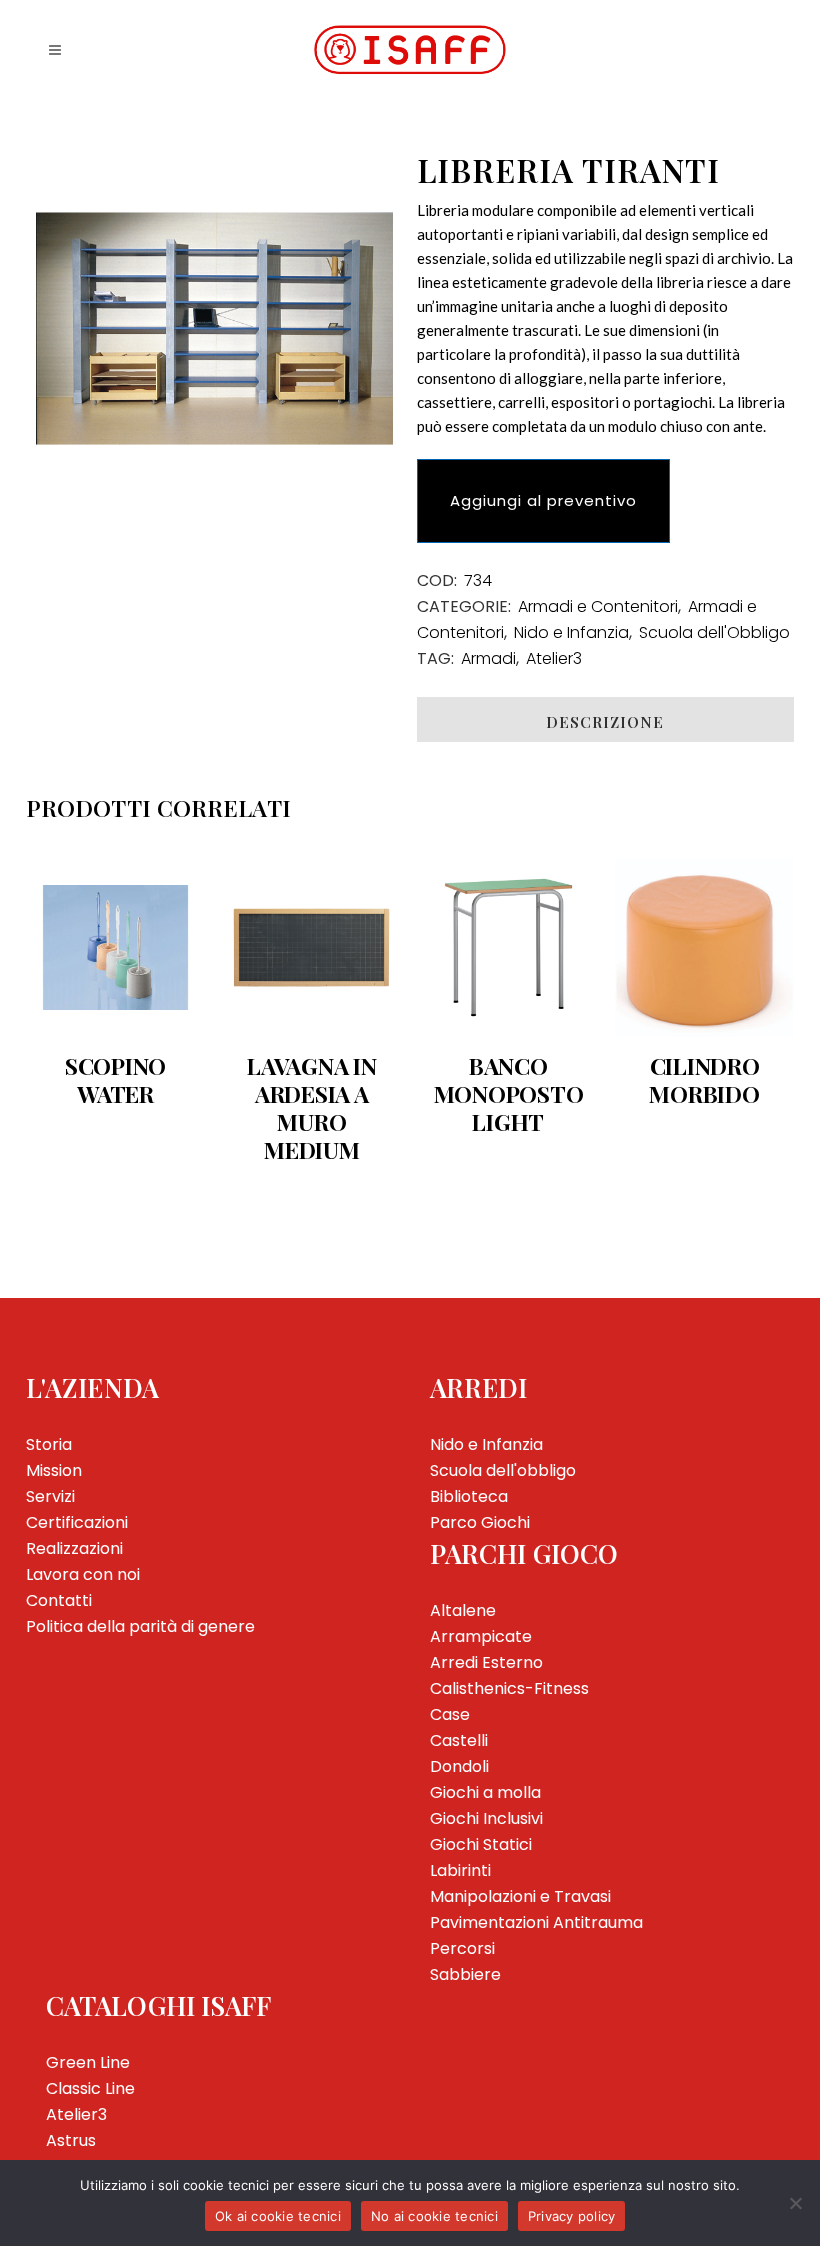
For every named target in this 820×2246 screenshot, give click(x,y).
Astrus (71, 2140)
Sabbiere (465, 1974)
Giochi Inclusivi (486, 1818)
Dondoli (459, 1766)
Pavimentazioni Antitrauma (536, 1922)
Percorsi (462, 1948)
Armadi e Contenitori (598, 606)
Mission (54, 1470)
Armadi (488, 658)
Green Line (88, 2062)
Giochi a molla (485, 1792)
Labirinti (460, 1870)
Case (450, 1714)
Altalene (463, 1610)
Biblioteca (469, 1496)
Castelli (459, 1740)
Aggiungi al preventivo (543, 500)
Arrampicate (481, 1636)
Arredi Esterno (486, 1662)
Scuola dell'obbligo (503, 1470)
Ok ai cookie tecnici (278, 2216)
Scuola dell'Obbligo (714, 632)
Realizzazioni (74, 1548)
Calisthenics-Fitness (509, 1688)
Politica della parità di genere (140, 1626)
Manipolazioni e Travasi (520, 1896)
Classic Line (90, 2088)
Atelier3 (554, 658)
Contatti (59, 1600)
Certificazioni (77, 1522)
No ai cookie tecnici (434, 2216)
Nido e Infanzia (571, 632)
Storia (49, 1444)
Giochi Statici (481, 1844)
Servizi (50, 1496)
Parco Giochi (480, 1522)
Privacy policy (572, 2216)
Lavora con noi (83, 1574)
